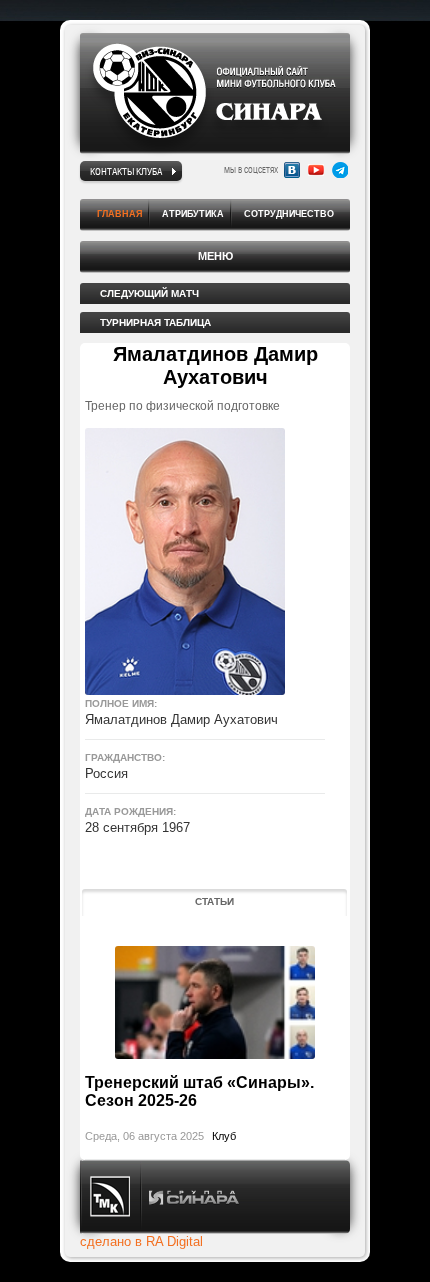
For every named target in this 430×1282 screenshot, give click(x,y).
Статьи (214, 901)
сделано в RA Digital (141, 1241)
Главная (119, 214)
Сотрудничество (289, 214)
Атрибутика (193, 214)
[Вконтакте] (292, 170)
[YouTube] (316, 170)
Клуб (224, 1136)
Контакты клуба (126, 171)
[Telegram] (340, 170)
